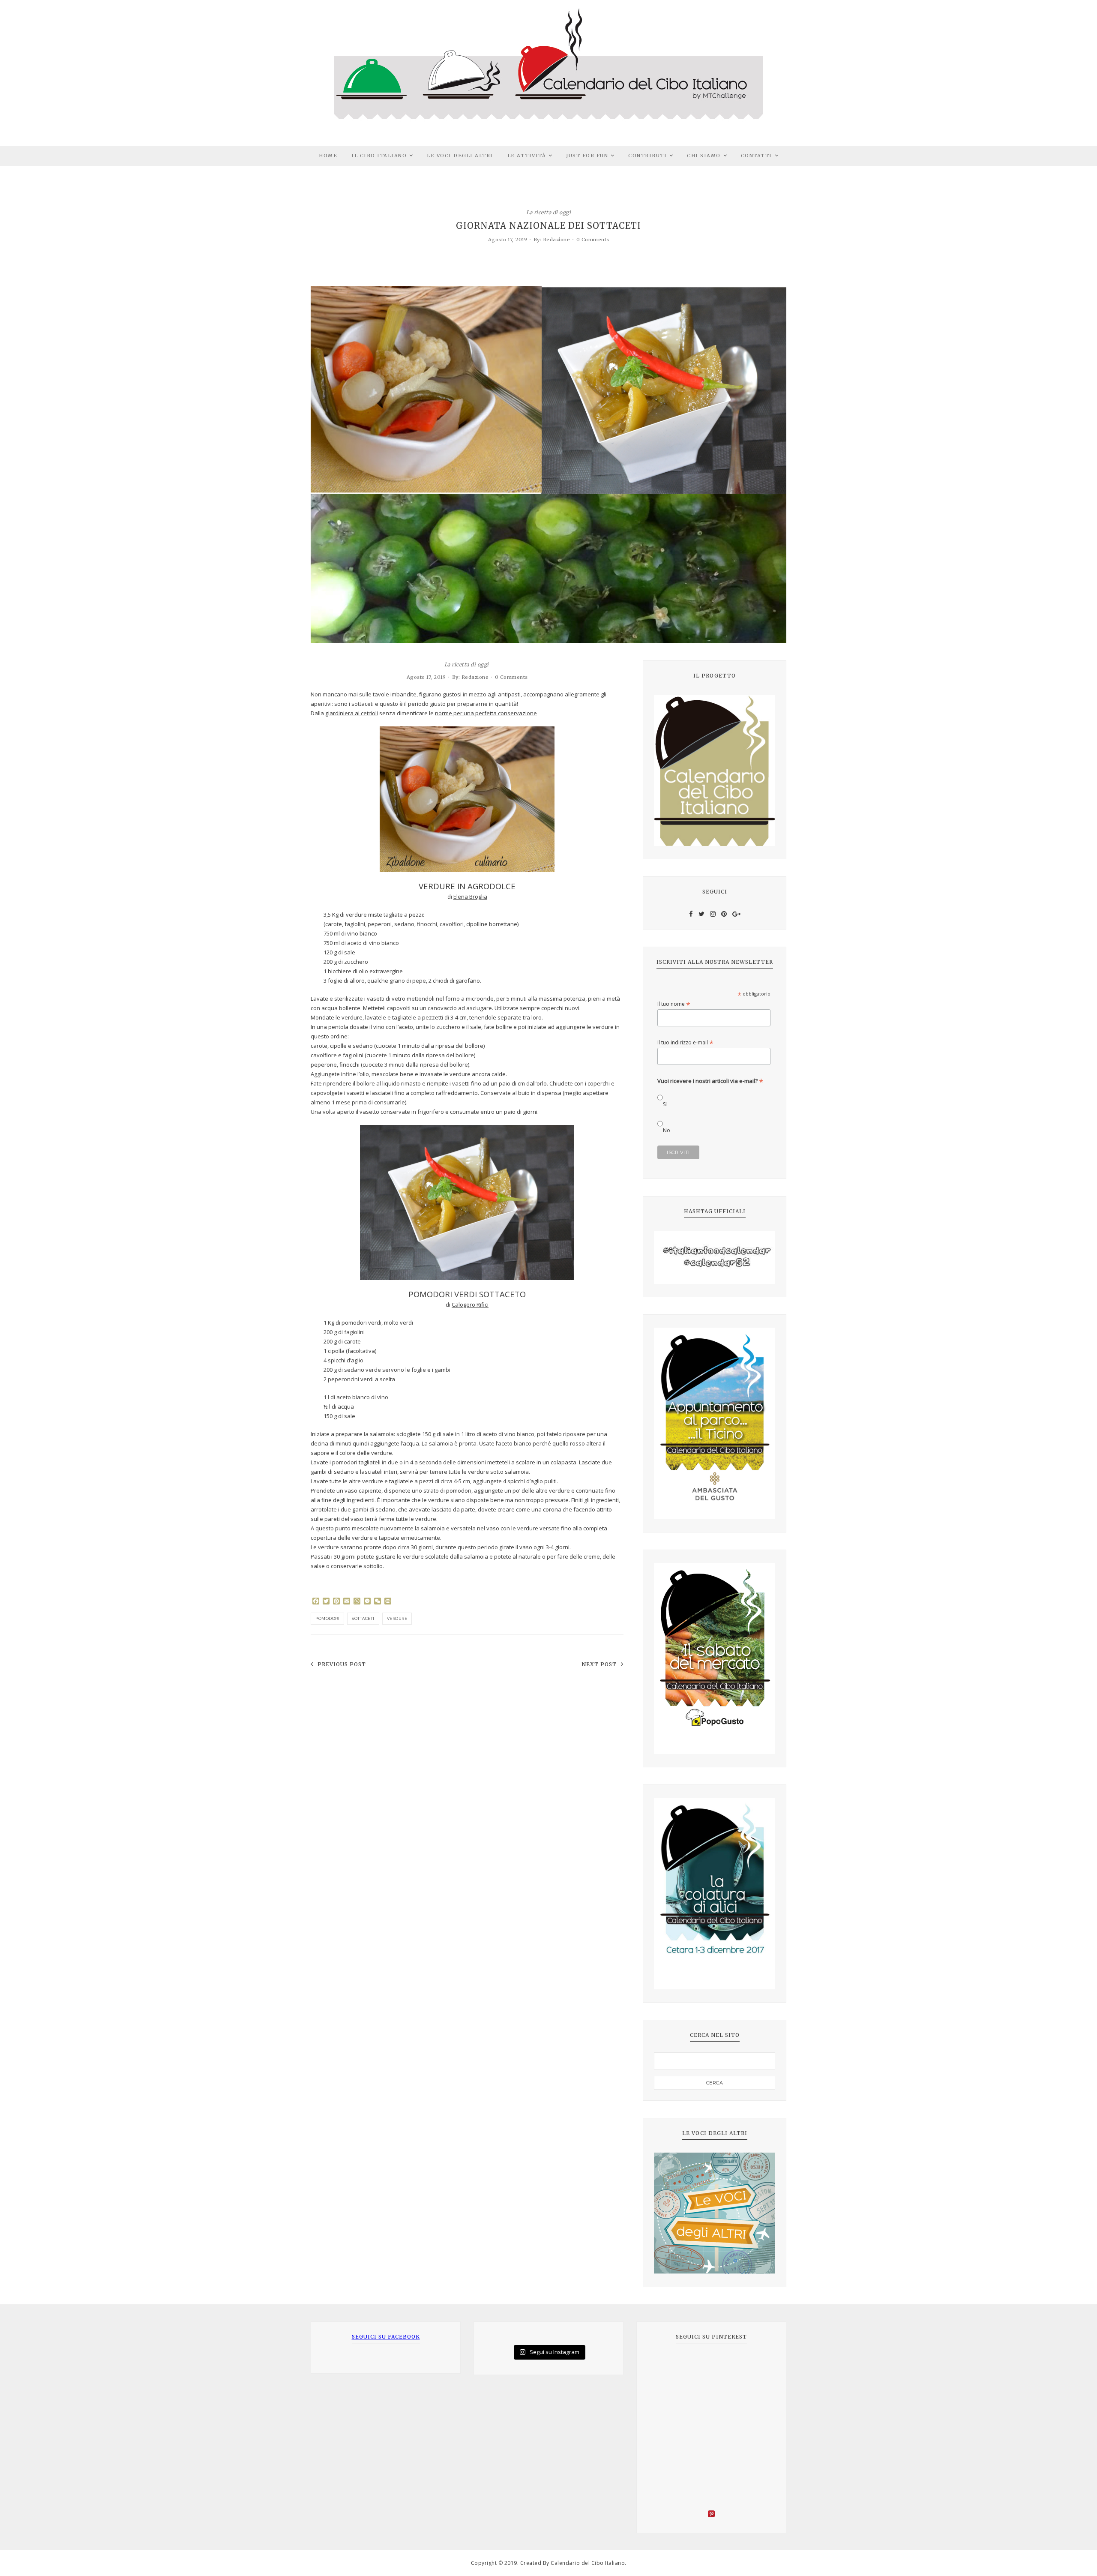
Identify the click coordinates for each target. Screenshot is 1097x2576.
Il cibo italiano (379, 156)
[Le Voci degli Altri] (715, 2213)
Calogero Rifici (470, 1304)
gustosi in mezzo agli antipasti (482, 694)
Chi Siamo (704, 156)
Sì (665, 1104)
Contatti (757, 156)
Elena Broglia (470, 897)
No (667, 1130)
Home (328, 156)
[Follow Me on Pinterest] (711, 2515)
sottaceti (363, 1618)
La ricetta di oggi (548, 212)
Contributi (647, 156)
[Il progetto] (715, 771)
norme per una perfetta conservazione (486, 713)
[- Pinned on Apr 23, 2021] (667, 2366)
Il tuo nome (674, 1004)
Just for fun (587, 156)
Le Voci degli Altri (460, 156)
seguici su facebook (386, 2337)
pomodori (327, 1618)
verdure (397, 1618)
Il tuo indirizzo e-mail (685, 1042)
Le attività (527, 156)
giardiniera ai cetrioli (352, 713)
